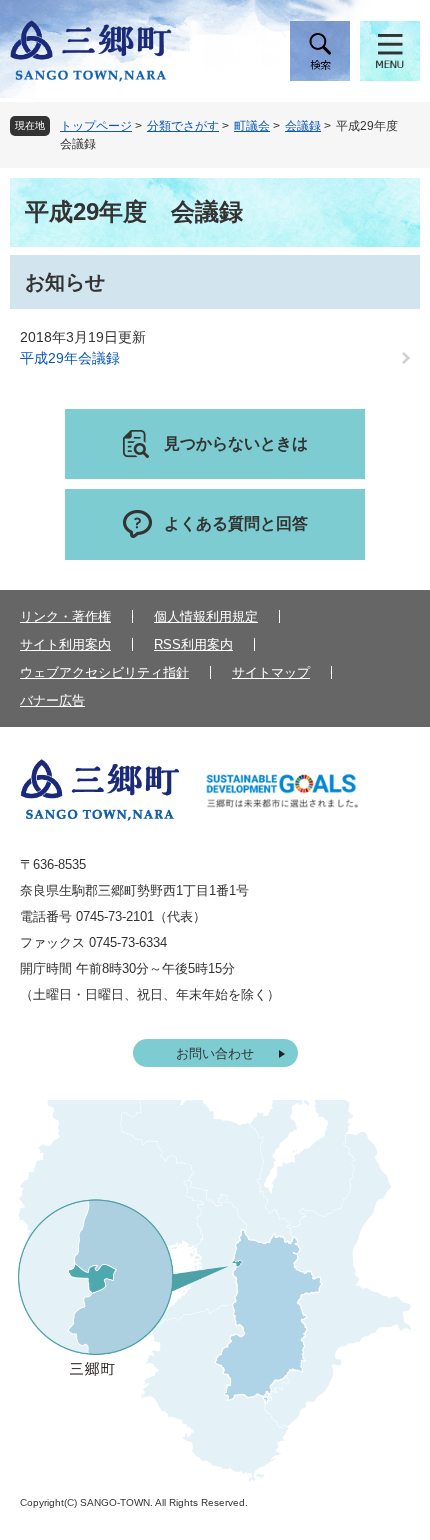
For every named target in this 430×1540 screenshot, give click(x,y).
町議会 (252, 126)
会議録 (303, 126)
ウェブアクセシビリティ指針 (104, 672)
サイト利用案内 (65, 644)
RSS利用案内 (193, 644)
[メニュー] (390, 51)
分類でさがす (183, 126)
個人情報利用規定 (206, 616)
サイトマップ (271, 672)
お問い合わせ (215, 1053)
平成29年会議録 (70, 358)
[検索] (320, 51)
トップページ (96, 126)
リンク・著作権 (65, 616)
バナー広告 (52, 700)
